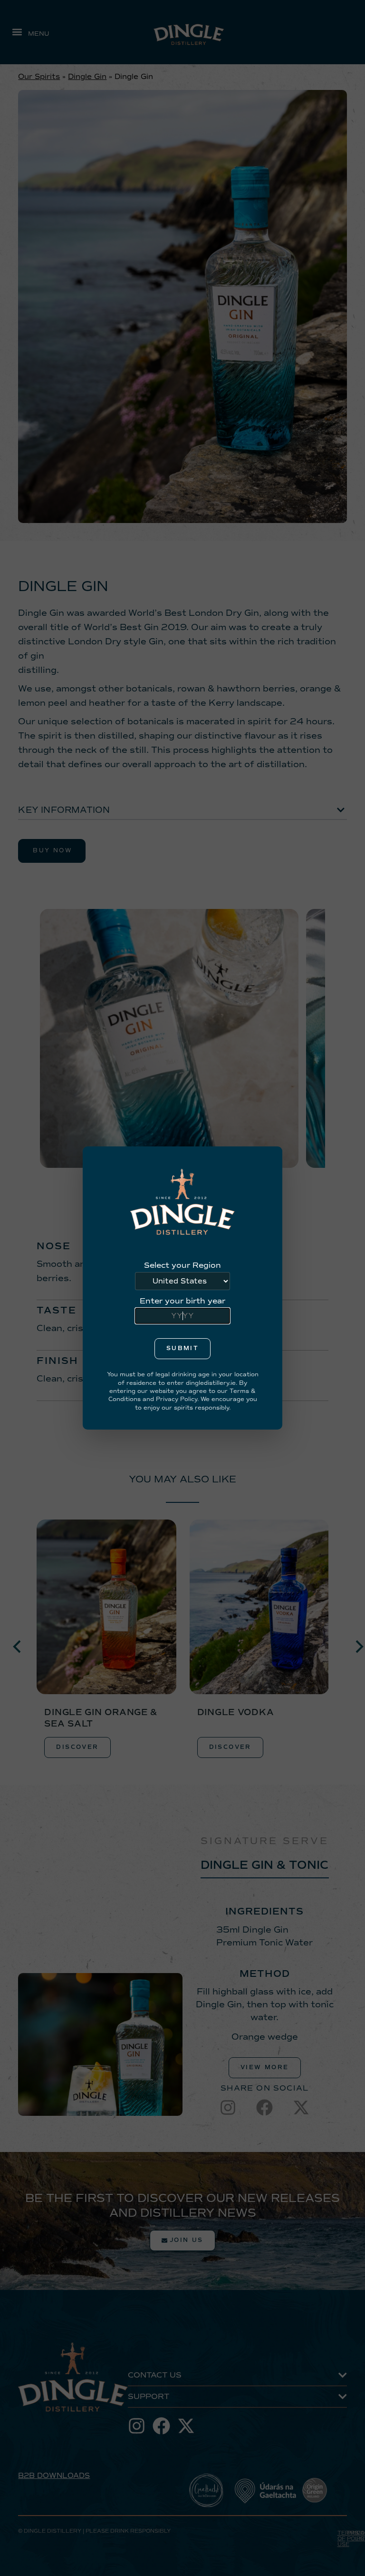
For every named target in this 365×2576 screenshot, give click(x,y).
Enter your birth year (182, 1301)
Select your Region (182, 1265)
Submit (182, 1348)
